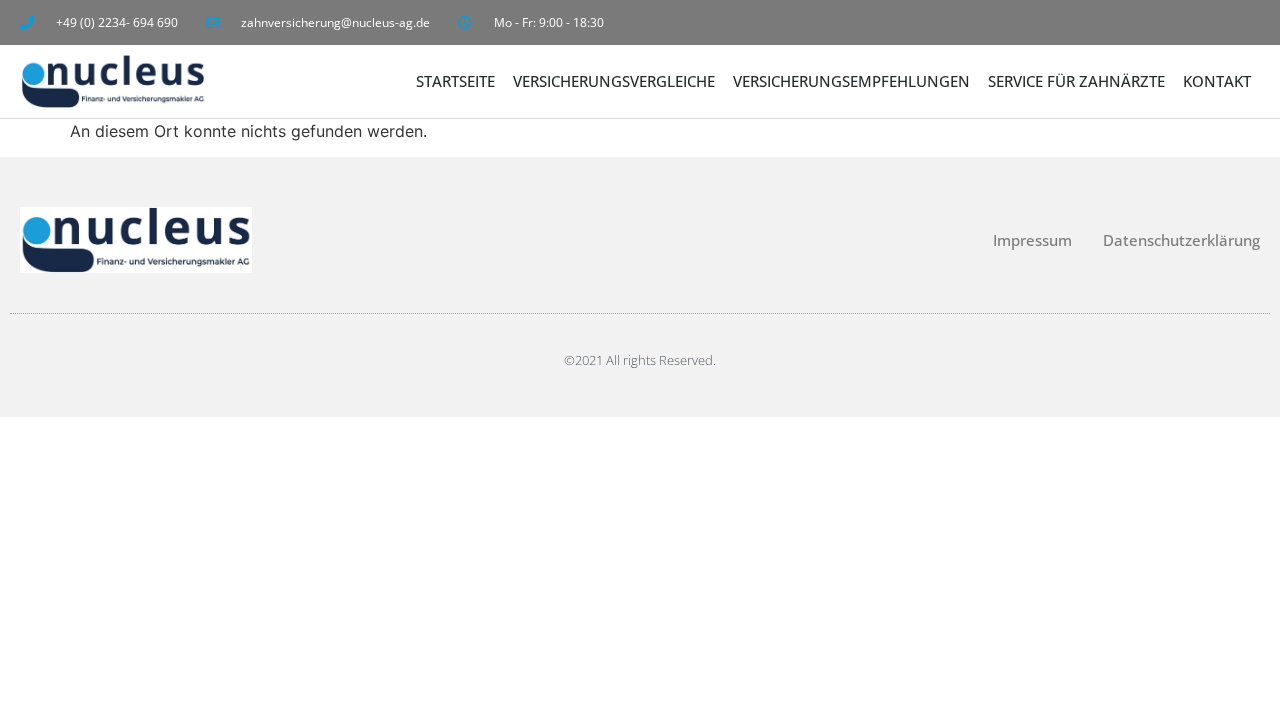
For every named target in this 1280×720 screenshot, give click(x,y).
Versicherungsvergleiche (614, 81)
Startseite (455, 81)
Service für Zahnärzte (1076, 81)
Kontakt (1217, 81)
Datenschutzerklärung (1181, 240)
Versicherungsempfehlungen (851, 81)
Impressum (1032, 240)
